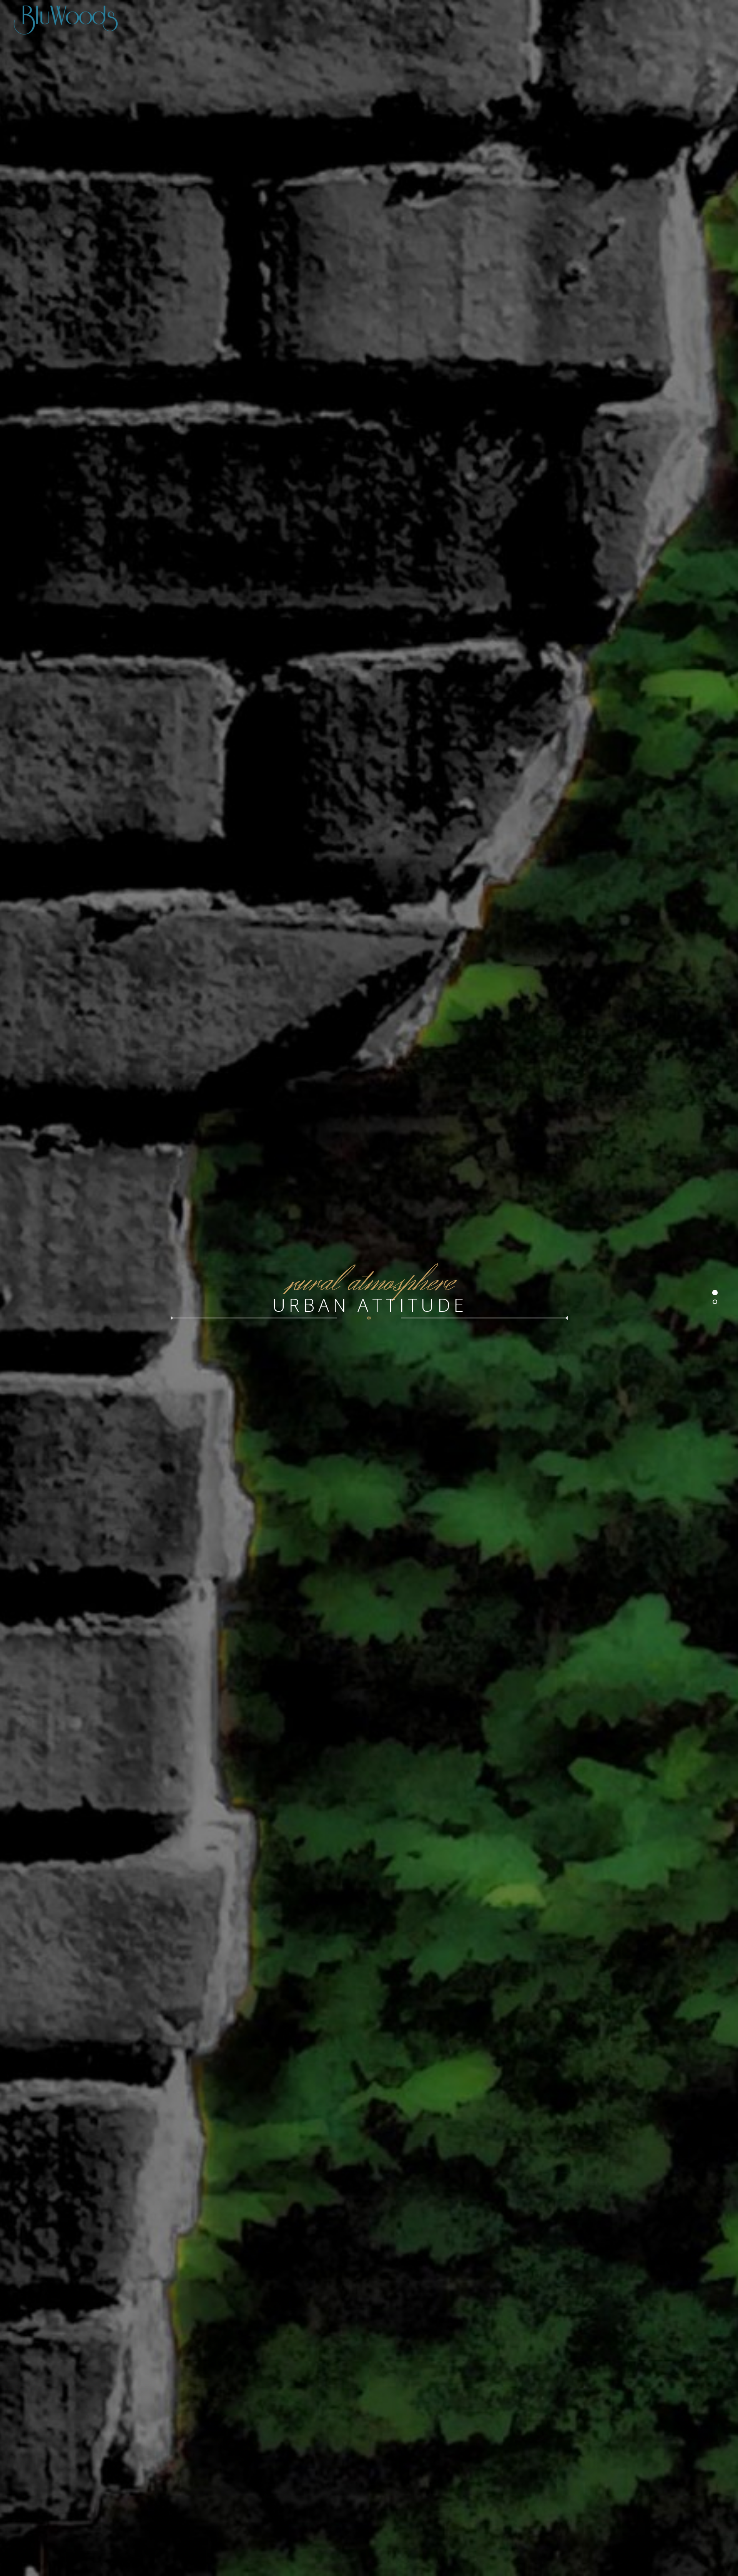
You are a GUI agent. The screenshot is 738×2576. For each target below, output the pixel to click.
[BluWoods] (369, 19)
